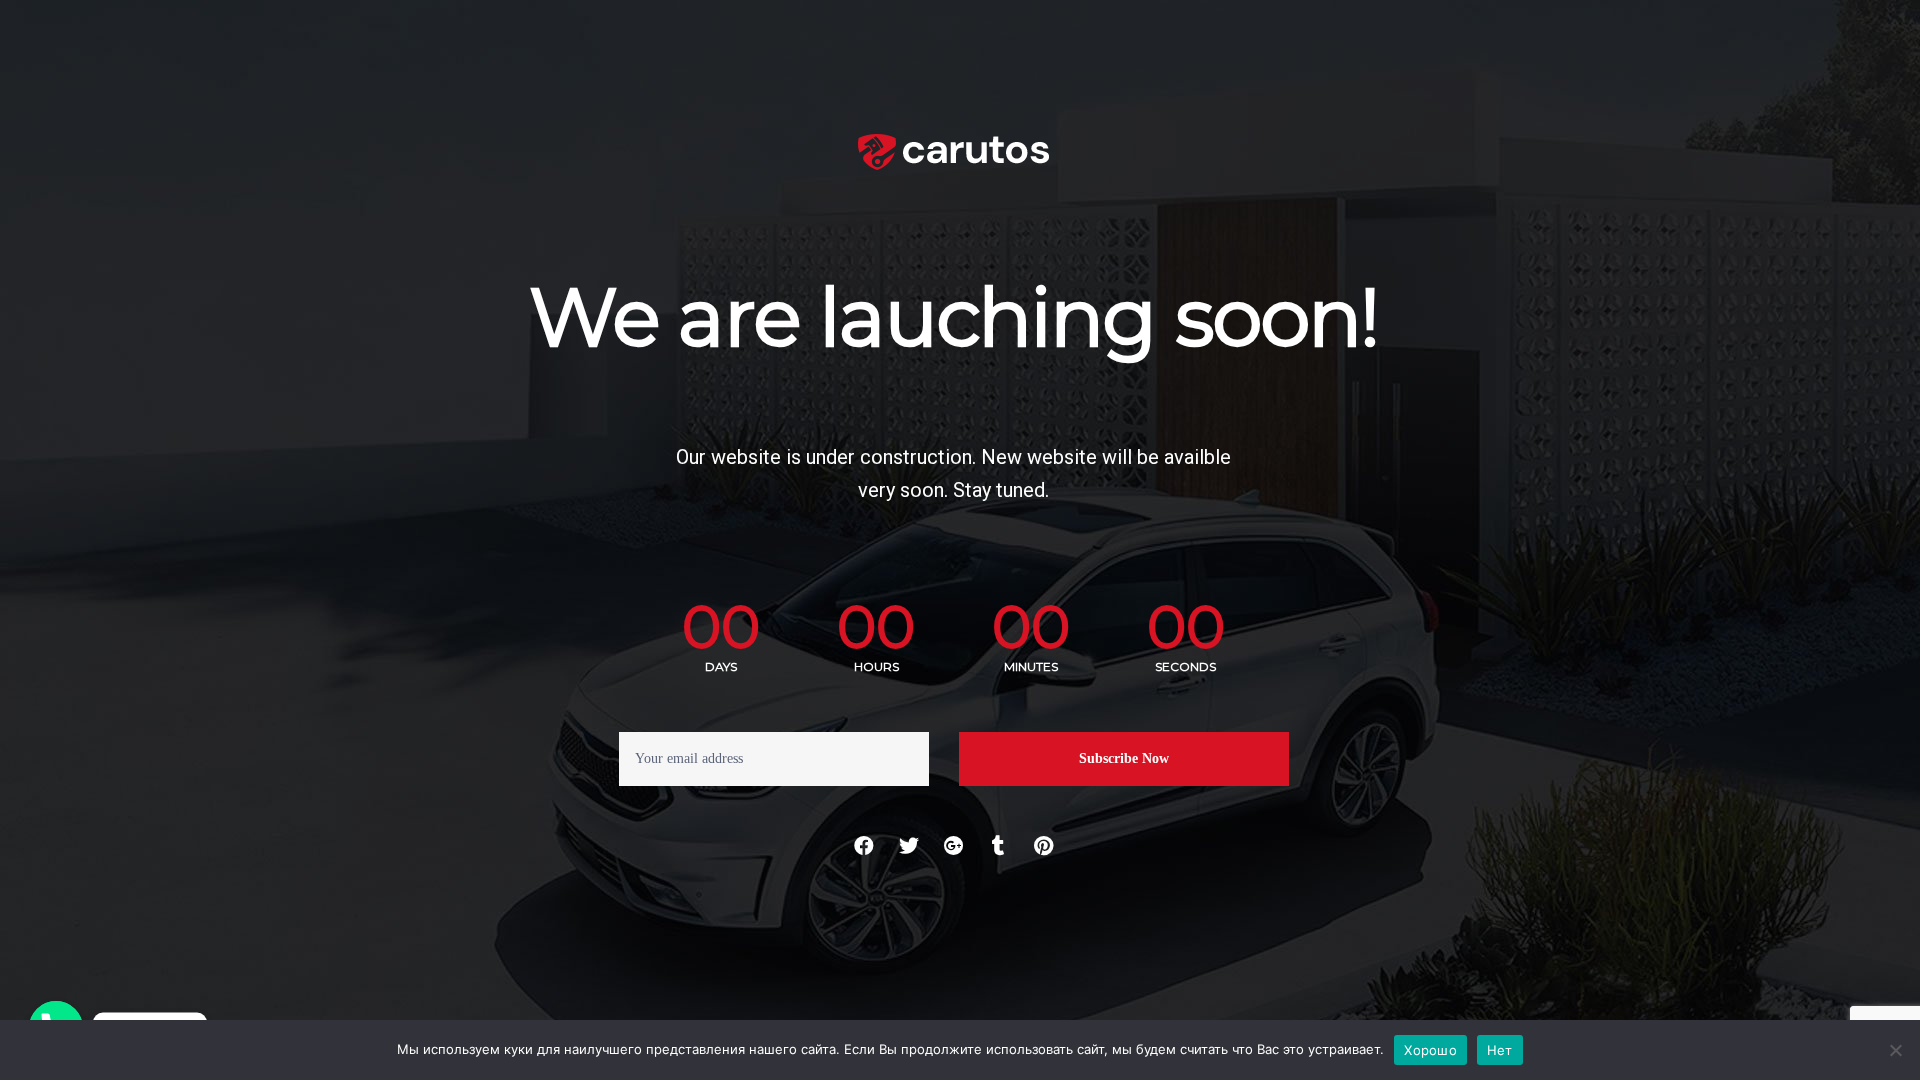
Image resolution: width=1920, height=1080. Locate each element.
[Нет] (1895, 1050)
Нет (1500, 1050)
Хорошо (1430, 1050)
